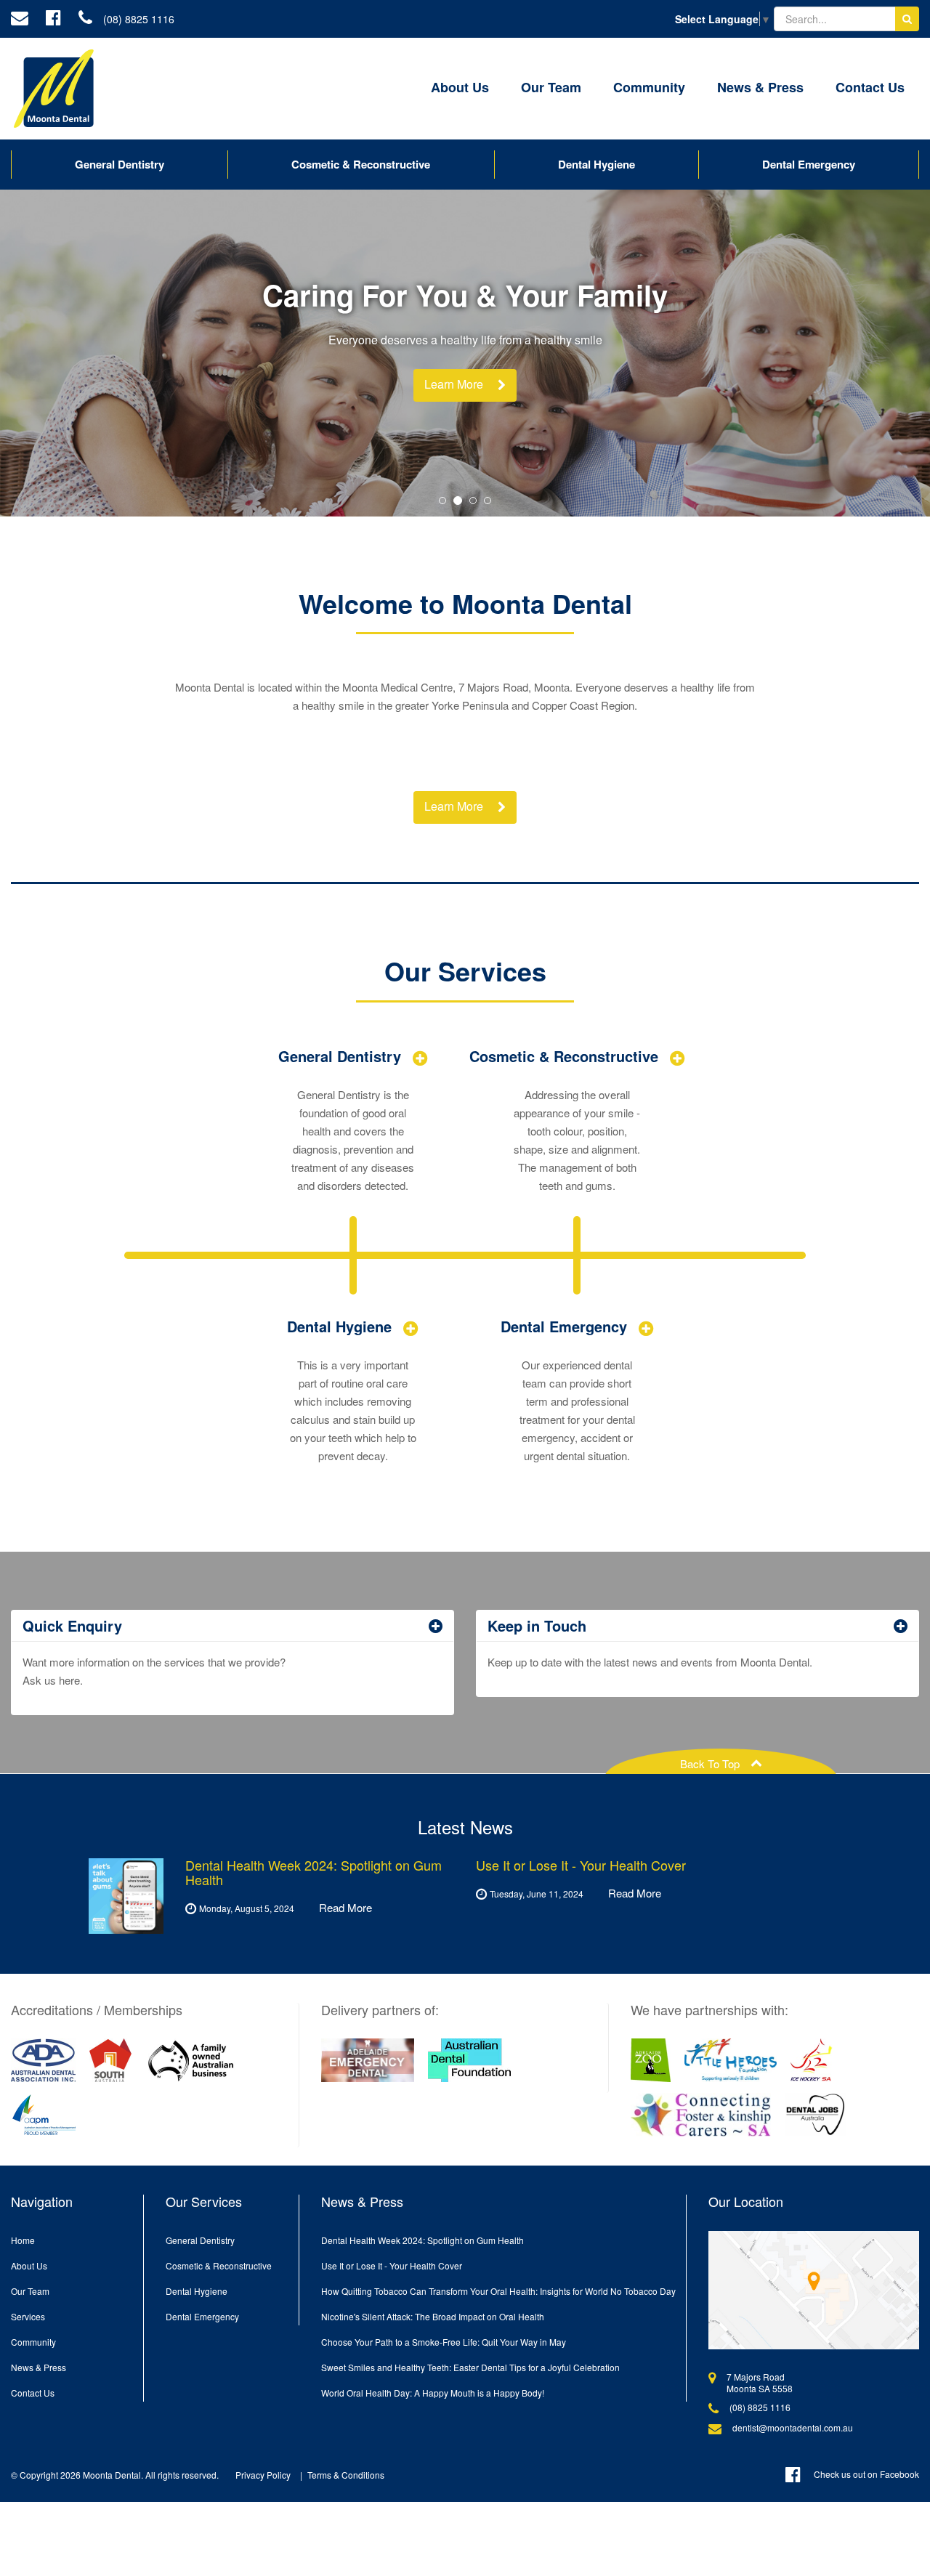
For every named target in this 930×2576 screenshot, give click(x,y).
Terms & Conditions (346, 2475)
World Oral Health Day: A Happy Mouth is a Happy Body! (433, 2393)
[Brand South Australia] (110, 2060)
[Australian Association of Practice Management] (44, 2115)
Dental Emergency (809, 164)
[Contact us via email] (20, 19)
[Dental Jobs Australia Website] (816, 2115)
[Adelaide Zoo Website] (651, 2060)
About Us (460, 87)
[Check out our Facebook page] (53, 19)
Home (23, 2240)
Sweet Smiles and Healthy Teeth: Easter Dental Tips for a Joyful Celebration (470, 2367)
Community (649, 87)
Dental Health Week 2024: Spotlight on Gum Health (422, 2240)
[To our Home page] (54, 89)
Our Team (551, 87)
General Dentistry (120, 164)
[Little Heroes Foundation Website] (731, 2060)
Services (28, 2316)
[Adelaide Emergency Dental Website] (368, 2060)
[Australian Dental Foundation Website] (469, 2060)
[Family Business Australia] (191, 2060)
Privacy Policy (263, 2475)
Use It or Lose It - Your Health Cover (392, 2265)
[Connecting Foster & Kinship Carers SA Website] (701, 2115)
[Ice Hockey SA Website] (812, 2060)
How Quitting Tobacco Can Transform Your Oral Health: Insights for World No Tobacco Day (498, 2291)
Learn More (454, 384)
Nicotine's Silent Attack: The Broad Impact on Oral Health (433, 2316)
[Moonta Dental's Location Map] (814, 2290)
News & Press (760, 87)
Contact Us (870, 87)
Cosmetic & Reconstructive (361, 164)
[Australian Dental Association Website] (43, 2060)
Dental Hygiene (597, 164)
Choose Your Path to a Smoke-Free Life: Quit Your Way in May (444, 2342)
